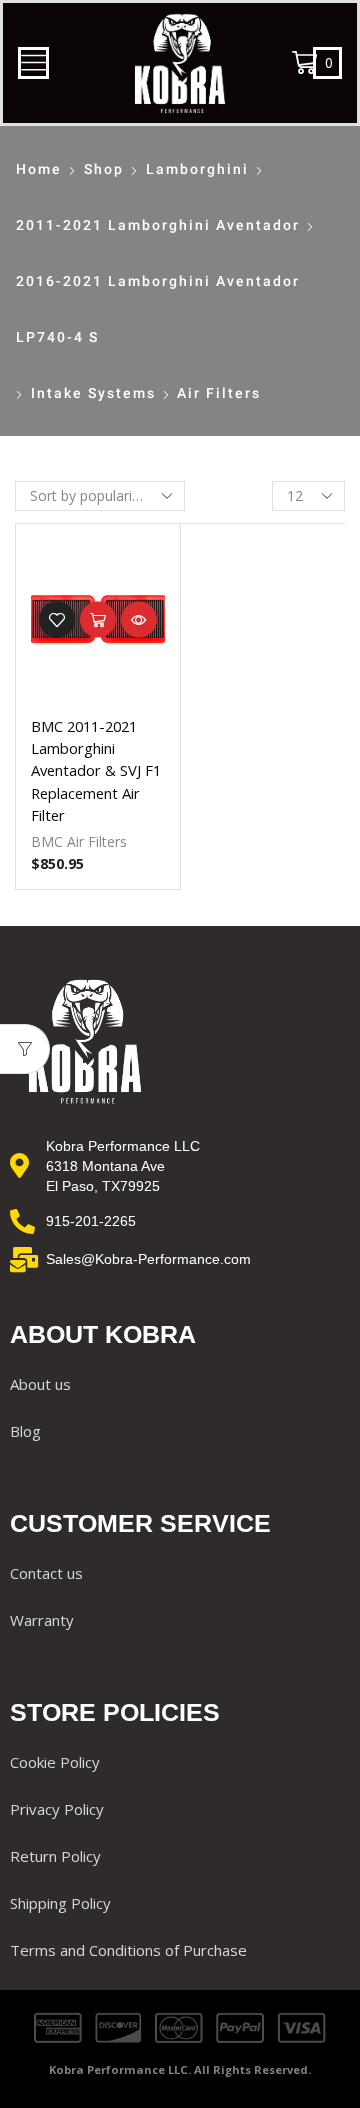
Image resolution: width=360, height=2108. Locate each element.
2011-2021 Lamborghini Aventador (158, 225)
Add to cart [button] (98, 620)
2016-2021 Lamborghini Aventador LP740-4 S (158, 309)
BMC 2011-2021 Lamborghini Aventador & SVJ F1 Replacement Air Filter (96, 770)
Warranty (42, 1620)
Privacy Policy (57, 1809)
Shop (104, 169)
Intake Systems (93, 393)
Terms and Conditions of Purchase (128, 1950)
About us (40, 1384)
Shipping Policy (60, 1903)
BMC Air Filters (79, 841)
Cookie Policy (55, 1762)
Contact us (46, 1573)
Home (39, 169)
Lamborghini (197, 169)
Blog (25, 1431)
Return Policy (55, 1856)
